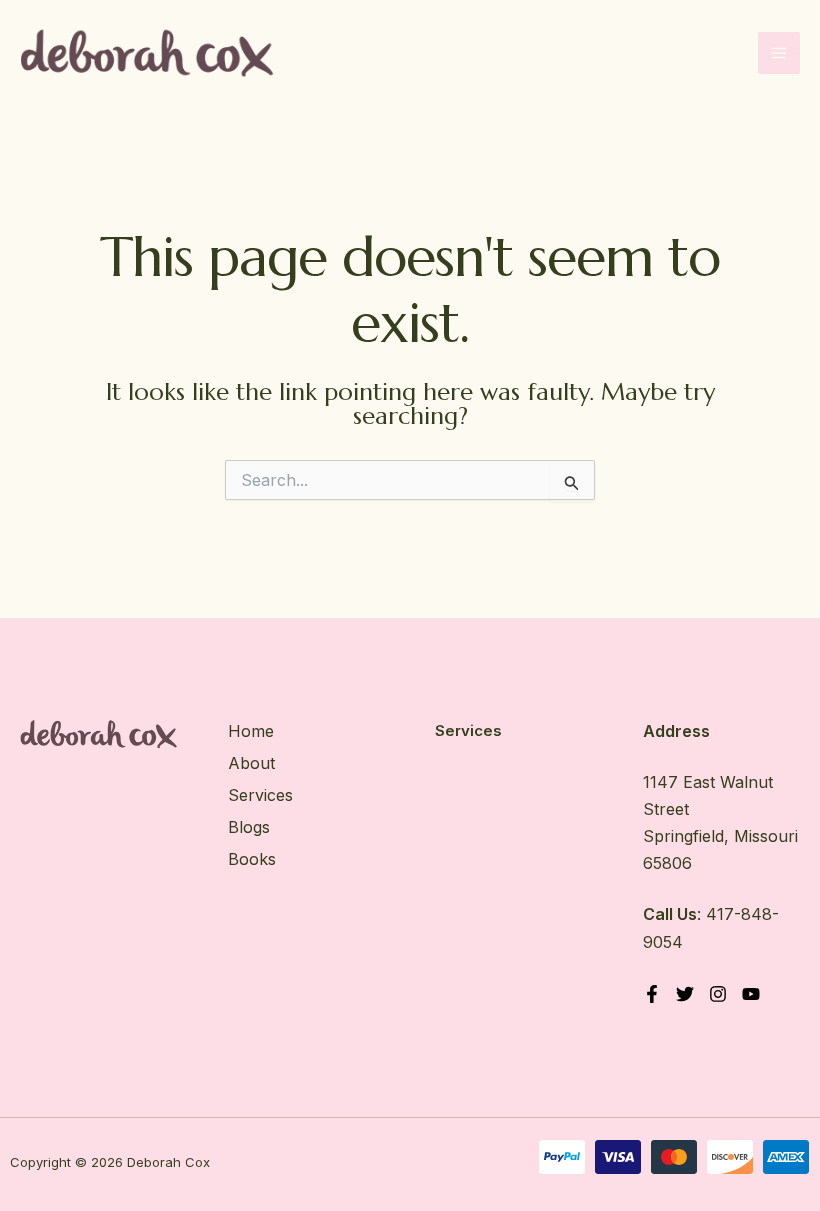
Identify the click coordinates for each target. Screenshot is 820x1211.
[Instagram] (718, 994)
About (251, 763)
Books (252, 859)
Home (251, 731)
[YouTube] (751, 994)
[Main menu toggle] (779, 53)
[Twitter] (685, 994)
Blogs (249, 827)
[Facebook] (652, 994)
